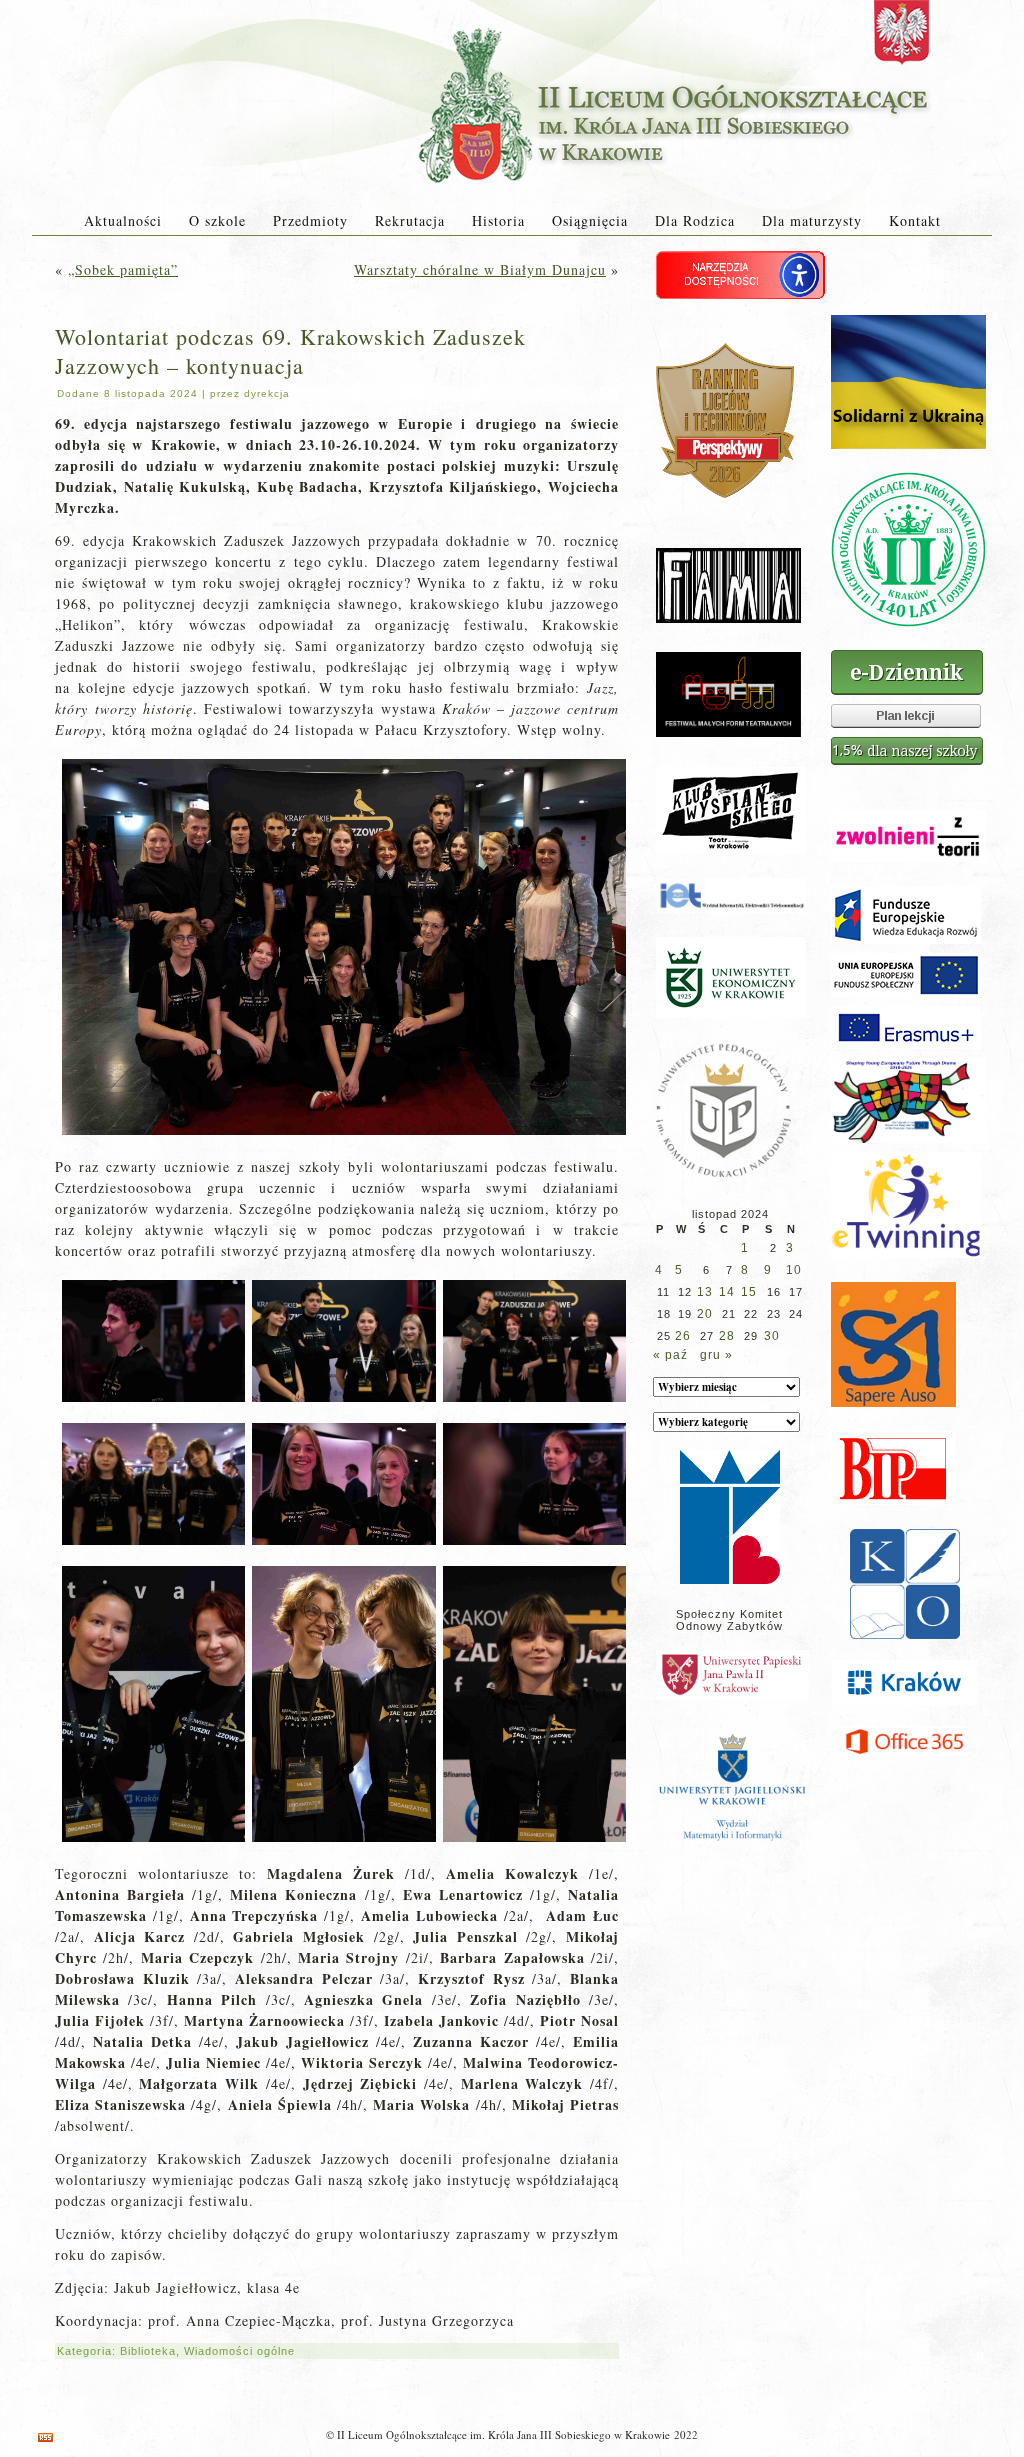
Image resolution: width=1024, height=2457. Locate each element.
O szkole (217, 220)
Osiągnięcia (590, 220)
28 (727, 1336)
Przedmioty (310, 220)
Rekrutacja (410, 220)
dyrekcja (267, 393)
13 (705, 1292)
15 (749, 1292)
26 (683, 1336)
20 (705, 1314)
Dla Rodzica (695, 220)
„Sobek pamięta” (123, 269)
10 (794, 1270)
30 (772, 1336)
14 (727, 1292)
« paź (670, 1355)
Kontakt (915, 220)
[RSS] (45, 2437)
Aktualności (123, 220)
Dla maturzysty (812, 220)
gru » (716, 1355)
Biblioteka (148, 2351)
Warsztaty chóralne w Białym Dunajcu (480, 269)
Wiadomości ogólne (239, 2351)
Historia (498, 220)
